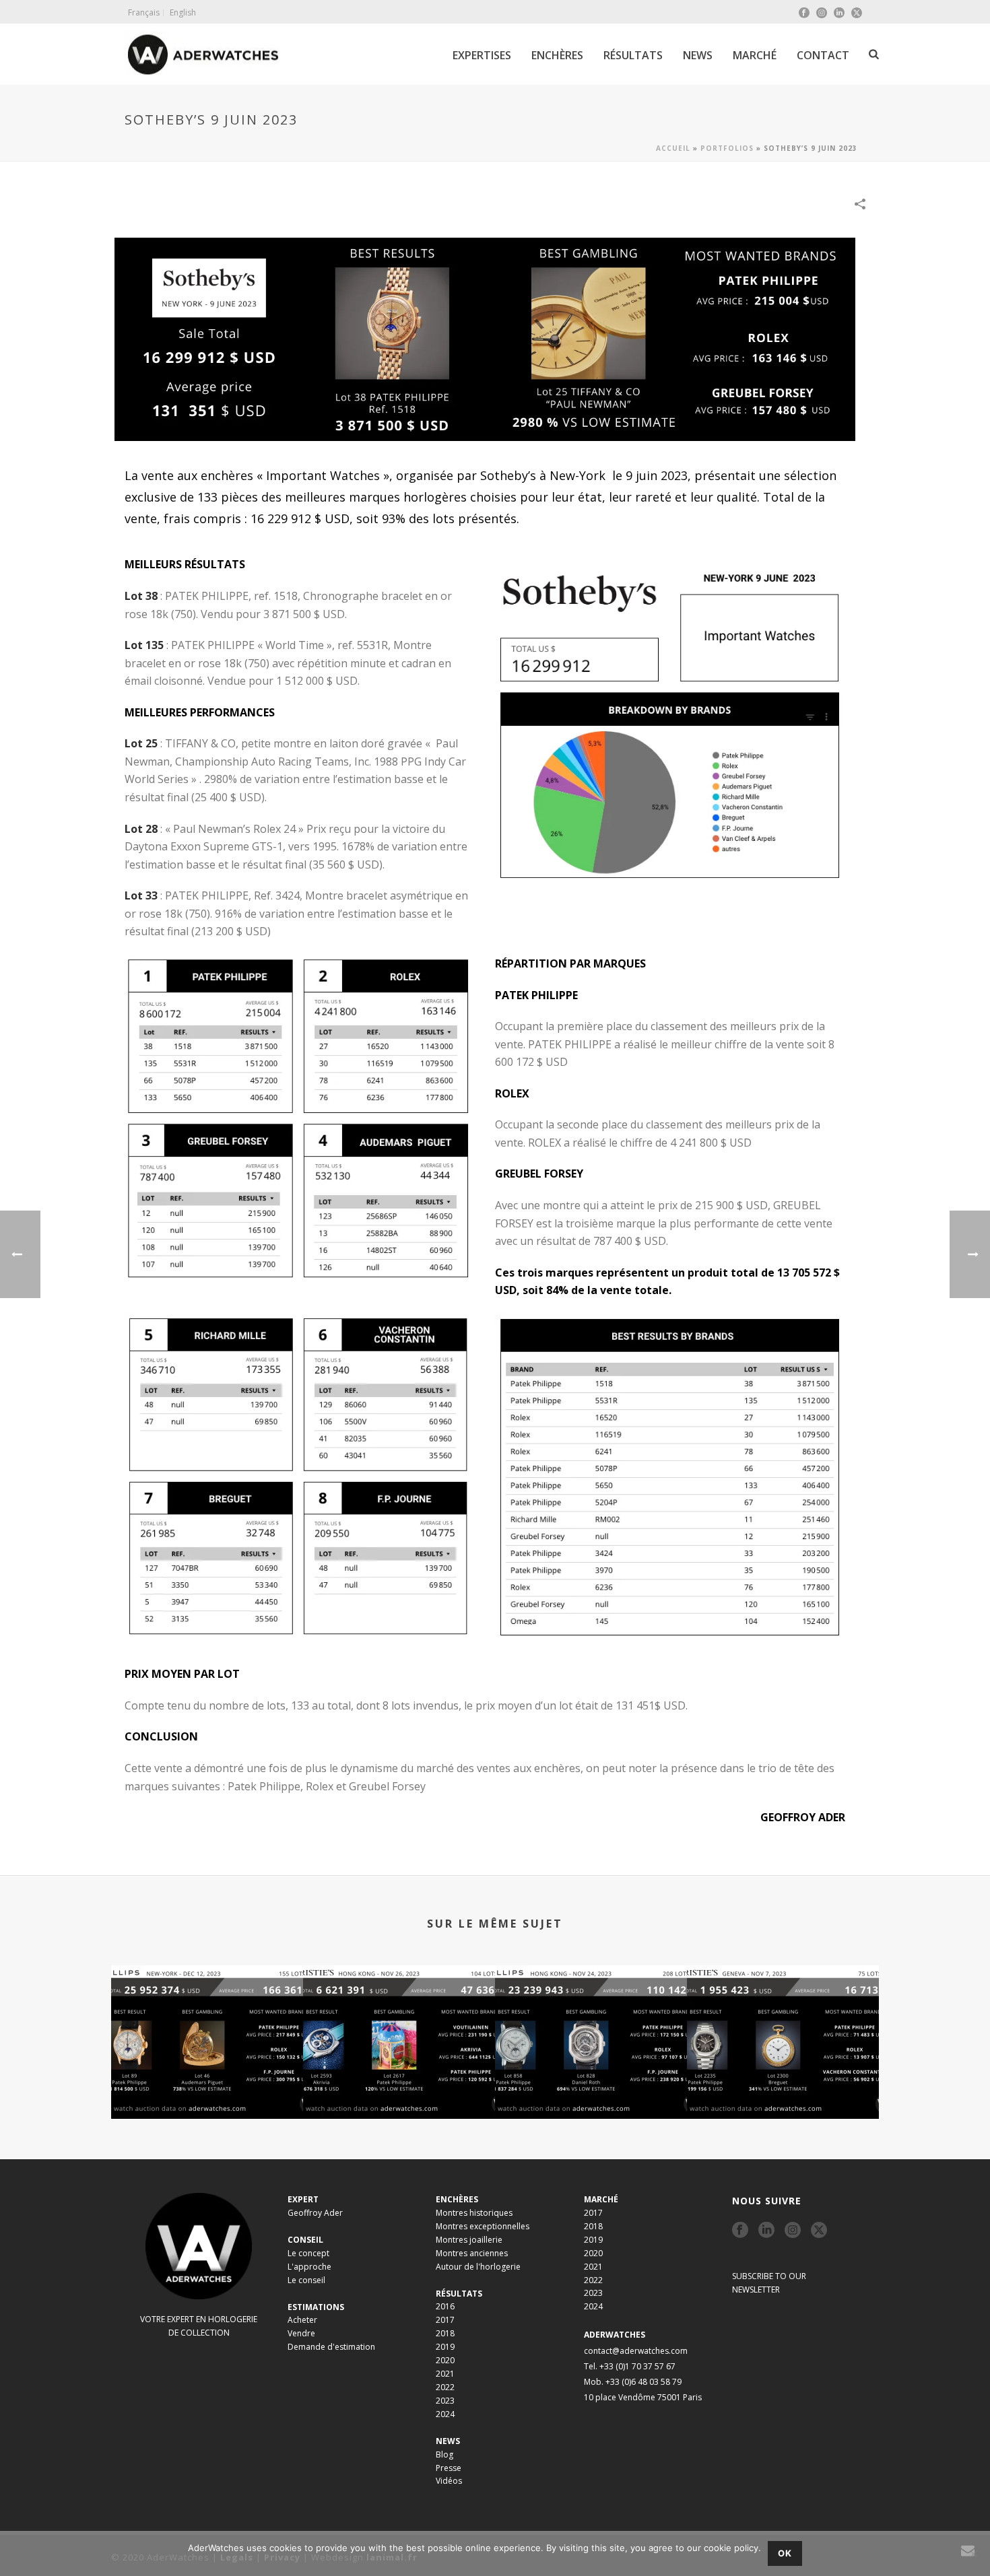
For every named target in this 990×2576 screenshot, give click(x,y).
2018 (445, 2333)
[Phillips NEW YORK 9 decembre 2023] (207, 2019)
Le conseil (306, 2280)
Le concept (308, 2253)
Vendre (301, 2333)
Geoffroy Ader (315, 2213)
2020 (445, 2360)
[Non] (973, 2554)
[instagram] (793, 2231)
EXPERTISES (482, 55)
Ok (785, 2553)
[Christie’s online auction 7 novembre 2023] (783, 2019)
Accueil (673, 148)
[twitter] (819, 2231)
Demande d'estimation (331, 2347)
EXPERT (303, 2199)
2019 (445, 2347)
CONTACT (823, 55)
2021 (445, 2374)
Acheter (302, 2320)
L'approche (309, 2267)
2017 (445, 2320)
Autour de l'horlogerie (478, 2267)
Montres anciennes (472, 2253)
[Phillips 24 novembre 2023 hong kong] (591, 2019)
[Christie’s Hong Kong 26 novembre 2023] (399, 2019)
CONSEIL (305, 2240)
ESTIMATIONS (316, 2307)
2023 (445, 2401)
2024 (445, 2414)
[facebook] (740, 2231)
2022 (445, 2387)
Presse (449, 2468)
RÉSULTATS (633, 55)
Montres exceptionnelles (483, 2226)
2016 (445, 2306)
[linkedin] (766, 2231)
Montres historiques (474, 2213)
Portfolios (727, 148)
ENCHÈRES (557, 55)
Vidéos (449, 2481)
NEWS (698, 55)
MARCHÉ (755, 55)
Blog (444, 2454)
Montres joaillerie (469, 2240)
